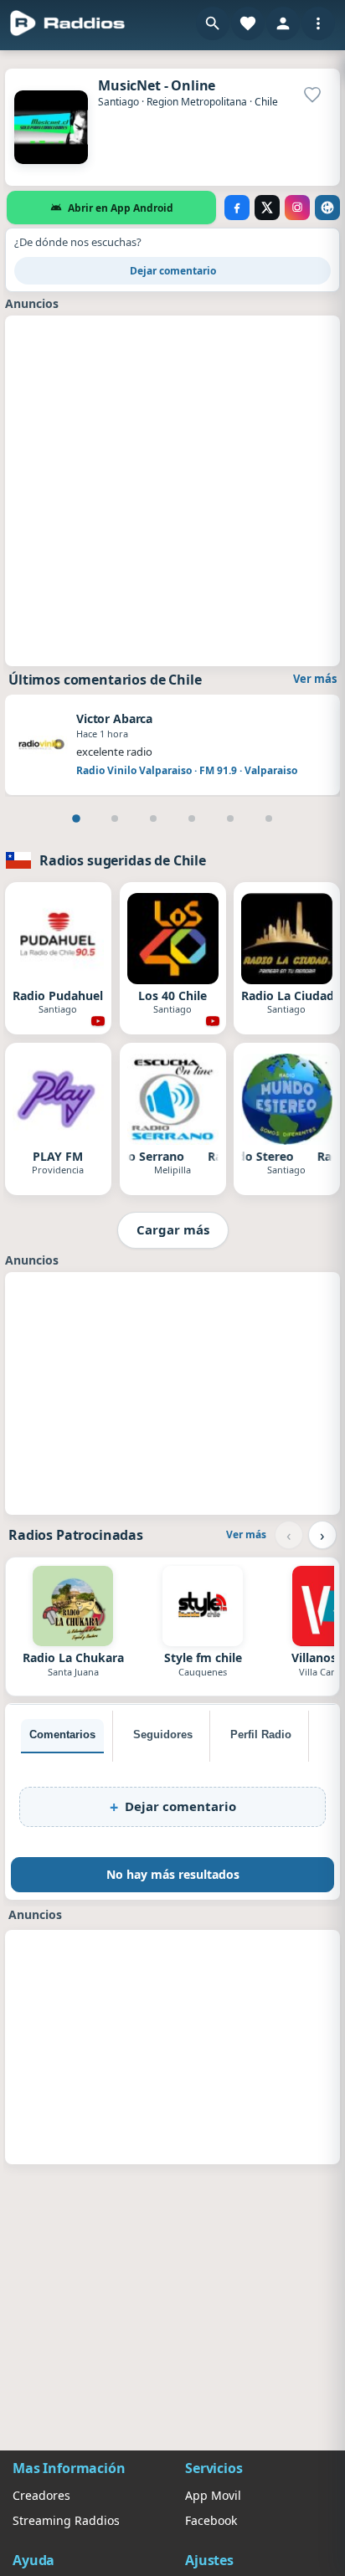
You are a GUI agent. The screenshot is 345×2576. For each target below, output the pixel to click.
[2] (115, 818)
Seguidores (163, 1734)
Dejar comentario (173, 271)
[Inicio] (68, 23)
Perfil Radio (261, 1734)
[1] (76, 818)
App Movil (213, 2495)
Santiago (118, 102)
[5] (230, 818)
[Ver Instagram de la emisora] (297, 208)
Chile (266, 102)
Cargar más (173, 1229)
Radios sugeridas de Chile (123, 860)
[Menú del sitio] (318, 23)
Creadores (41, 2495)
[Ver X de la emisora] (267, 208)
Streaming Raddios (66, 2520)
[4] (192, 818)
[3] (153, 818)
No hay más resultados (173, 1874)
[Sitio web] (327, 208)
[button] (213, 23)
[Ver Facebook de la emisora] (237, 208)
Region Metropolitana (197, 102)
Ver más (315, 679)
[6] (269, 818)
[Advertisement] (172, 489)
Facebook (211, 2520)
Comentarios (62, 1734)
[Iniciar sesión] (283, 23)
